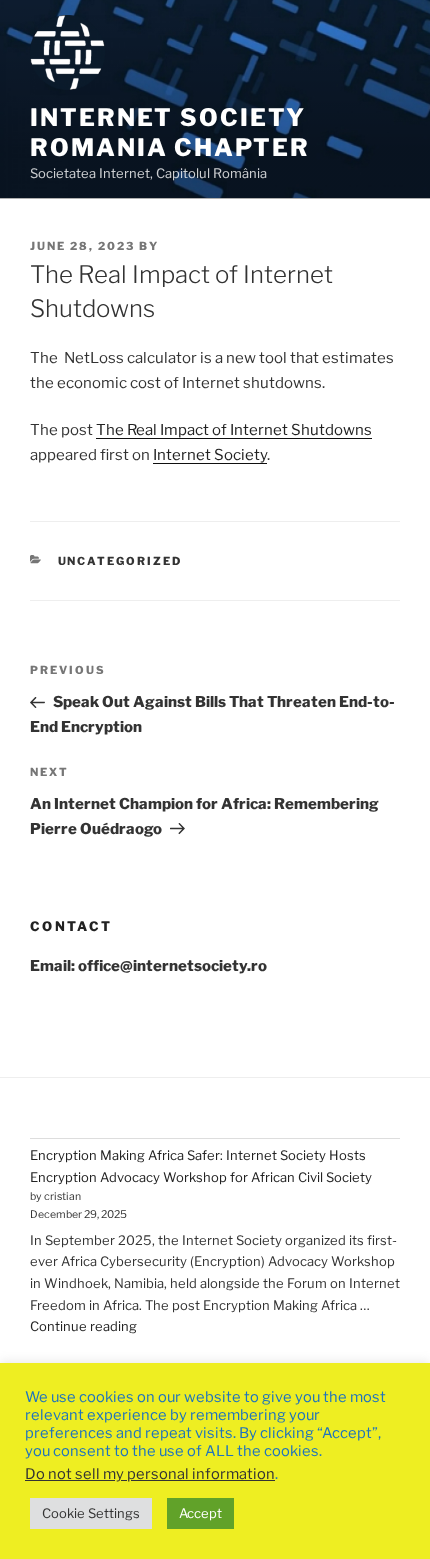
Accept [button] (200, 1513)
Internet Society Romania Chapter (170, 132)
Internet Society (210, 455)
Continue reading (83, 1326)
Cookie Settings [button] (91, 1513)
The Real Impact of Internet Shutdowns (234, 430)
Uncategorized (120, 561)
